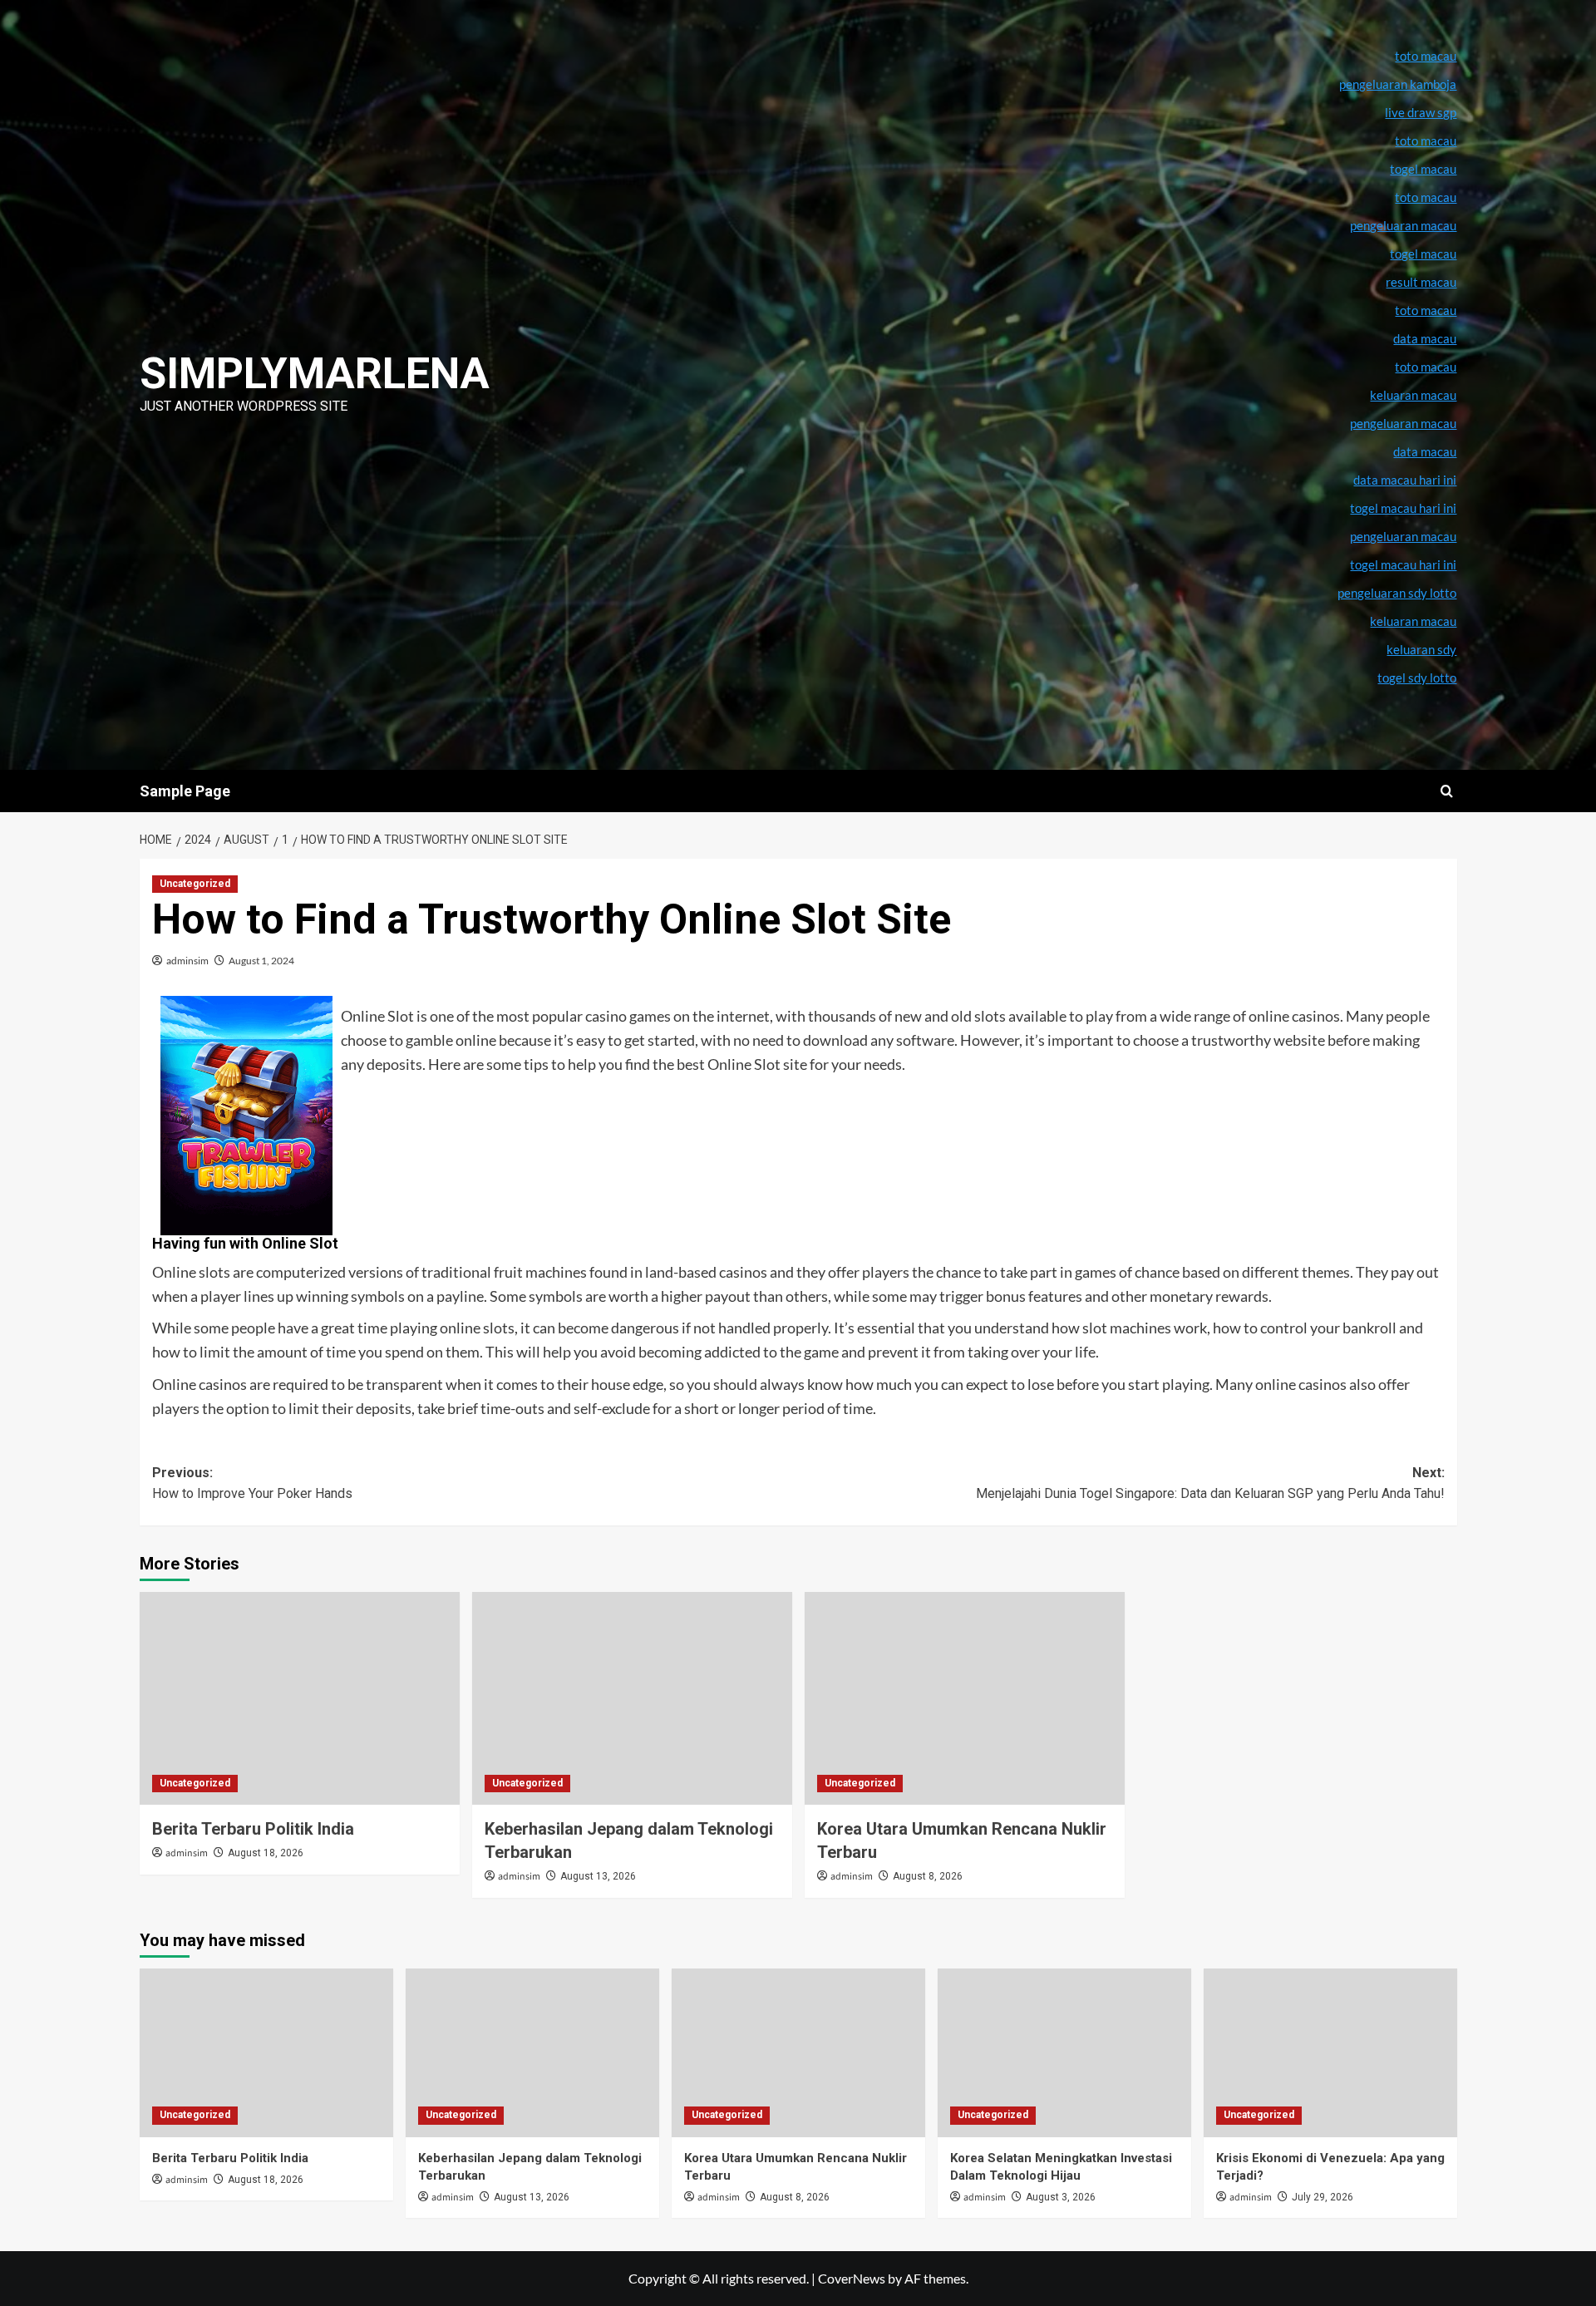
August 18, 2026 (266, 1853)
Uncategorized (195, 884)
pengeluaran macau (1403, 423)
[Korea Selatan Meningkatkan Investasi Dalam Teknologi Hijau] (1064, 2053)
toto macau (1426, 367)
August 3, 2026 (1061, 2197)
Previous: (252, 1483)
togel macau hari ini (1403, 564)
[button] (1447, 791)
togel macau (1423, 254)
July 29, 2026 (1323, 2197)
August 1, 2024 (261, 961)
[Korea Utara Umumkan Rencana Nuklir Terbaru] (965, 1699)
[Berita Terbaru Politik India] (300, 1699)
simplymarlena (315, 374)
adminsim (187, 961)
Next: (1210, 1483)
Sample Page (185, 791)
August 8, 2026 (928, 1876)
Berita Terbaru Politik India (253, 1829)
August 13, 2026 (598, 1876)
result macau (1421, 282)
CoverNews (852, 2278)
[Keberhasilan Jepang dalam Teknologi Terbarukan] (632, 1699)
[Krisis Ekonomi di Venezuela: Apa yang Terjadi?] (1330, 2053)
